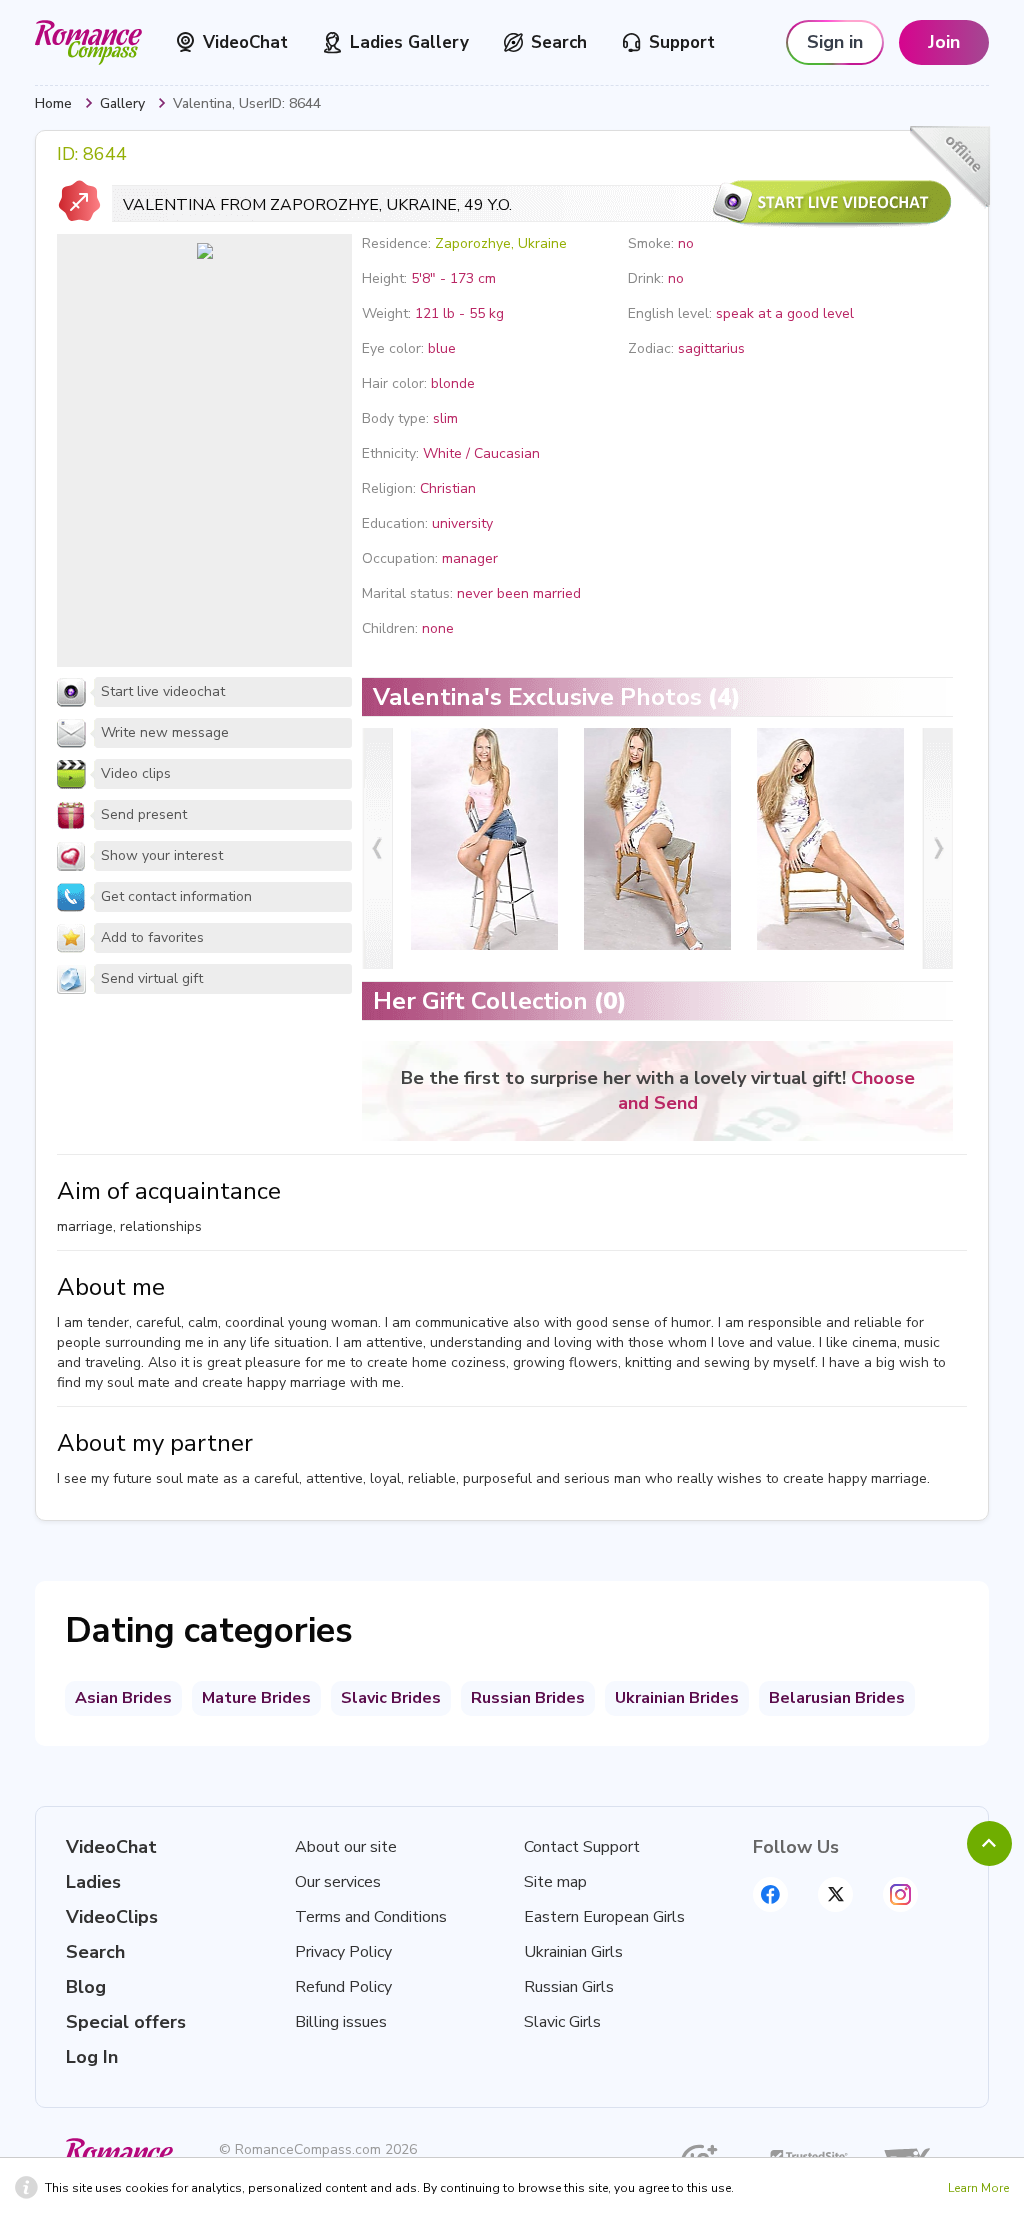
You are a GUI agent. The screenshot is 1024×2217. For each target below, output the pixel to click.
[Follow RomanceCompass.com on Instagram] (900, 1894)
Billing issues (341, 2022)
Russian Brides (528, 1698)
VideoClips (112, 1917)
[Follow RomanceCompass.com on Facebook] (770, 1894)
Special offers (126, 2022)
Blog (86, 1987)
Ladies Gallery (409, 42)
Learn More (978, 2188)
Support (682, 42)
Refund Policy (343, 1987)
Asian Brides (123, 1698)
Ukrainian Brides (677, 1698)
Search (559, 42)
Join (944, 42)
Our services (338, 1882)
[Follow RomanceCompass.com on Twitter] (835, 1894)
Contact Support (582, 1847)
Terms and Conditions (371, 1917)
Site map (555, 1882)
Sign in (835, 42)
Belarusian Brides (837, 1698)
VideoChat (245, 42)
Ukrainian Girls (573, 1952)
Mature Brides (256, 1698)
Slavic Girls (562, 2022)
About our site (346, 1847)
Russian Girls (569, 1987)
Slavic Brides (391, 1698)
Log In (92, 2057)
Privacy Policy (343, 1952)
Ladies (93, 1882)
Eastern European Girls (604, 1917)
